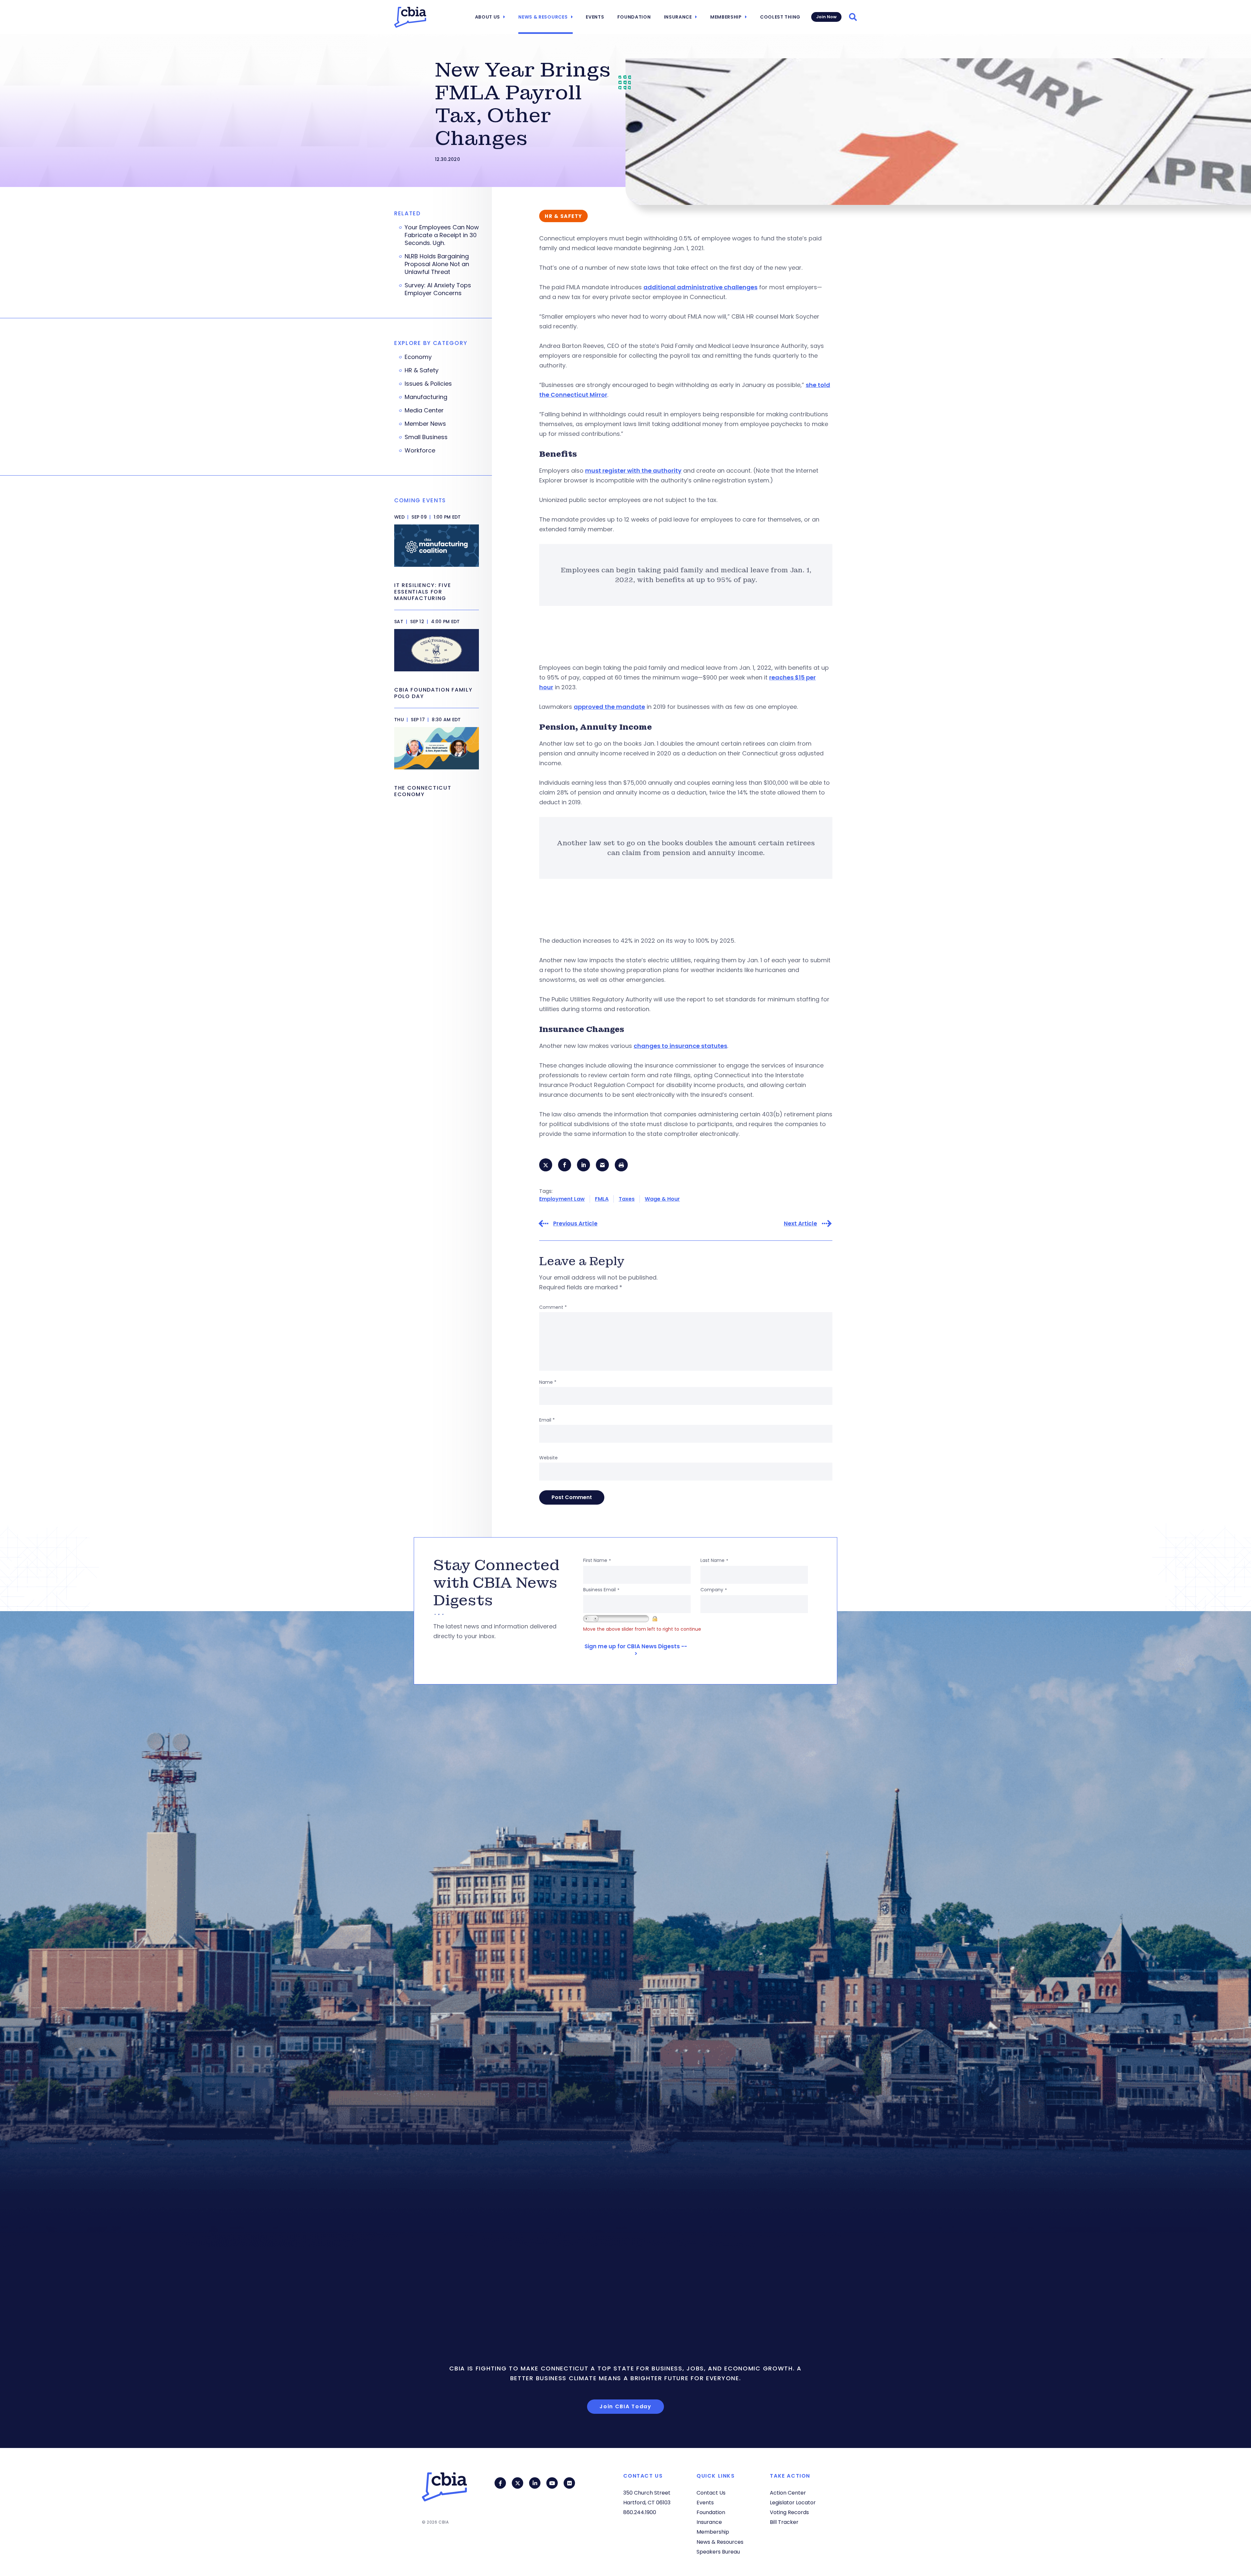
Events (595, 17)
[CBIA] (410, 17)
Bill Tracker (784, 2522)
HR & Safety (422, 370)
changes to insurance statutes (680, 1046)
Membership (726, 17)
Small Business (426, 437)
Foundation (634, 17)
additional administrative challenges (700, 287)
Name (548, 1382)
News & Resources (543, 17)
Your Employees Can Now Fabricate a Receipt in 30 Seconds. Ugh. (442, 235)
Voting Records (789, 2512)
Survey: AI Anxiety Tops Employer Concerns (438, 289)
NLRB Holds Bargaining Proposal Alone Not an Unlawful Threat (437, 264)
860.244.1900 (640, 2512)
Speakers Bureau (718, 2552)
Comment (553, 1307)
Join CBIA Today (625, 2406)
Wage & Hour (662, 1199)
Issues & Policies (428, 384)
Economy (418, 357)
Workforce (420, 451)
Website (548, 1458)
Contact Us (711, 2493)
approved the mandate (609, 707)
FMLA (602, 1199)
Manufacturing (426, 397)
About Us (488, 17)
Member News (425, 424)
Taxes (627, 1199)
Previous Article (575, 1224)
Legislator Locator (793, 2503)
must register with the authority (633, 471)
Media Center (424, 410)
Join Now (826, 17)
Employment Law (562, 1199)
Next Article (800, 1224)
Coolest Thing (780, 17)
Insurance (678, 17)
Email (547, 1420)
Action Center (788, 2493)
